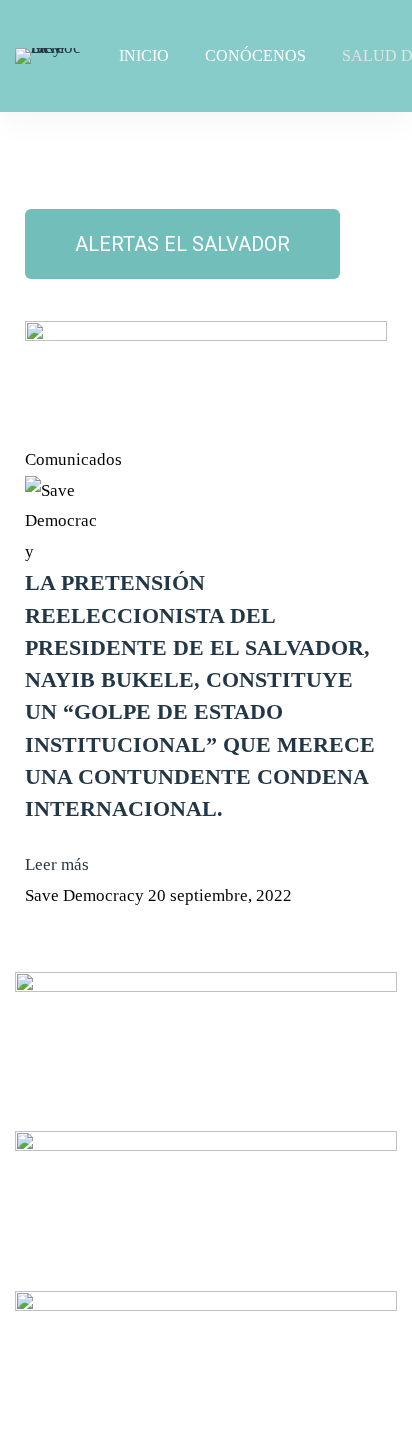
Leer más (57, 864)
